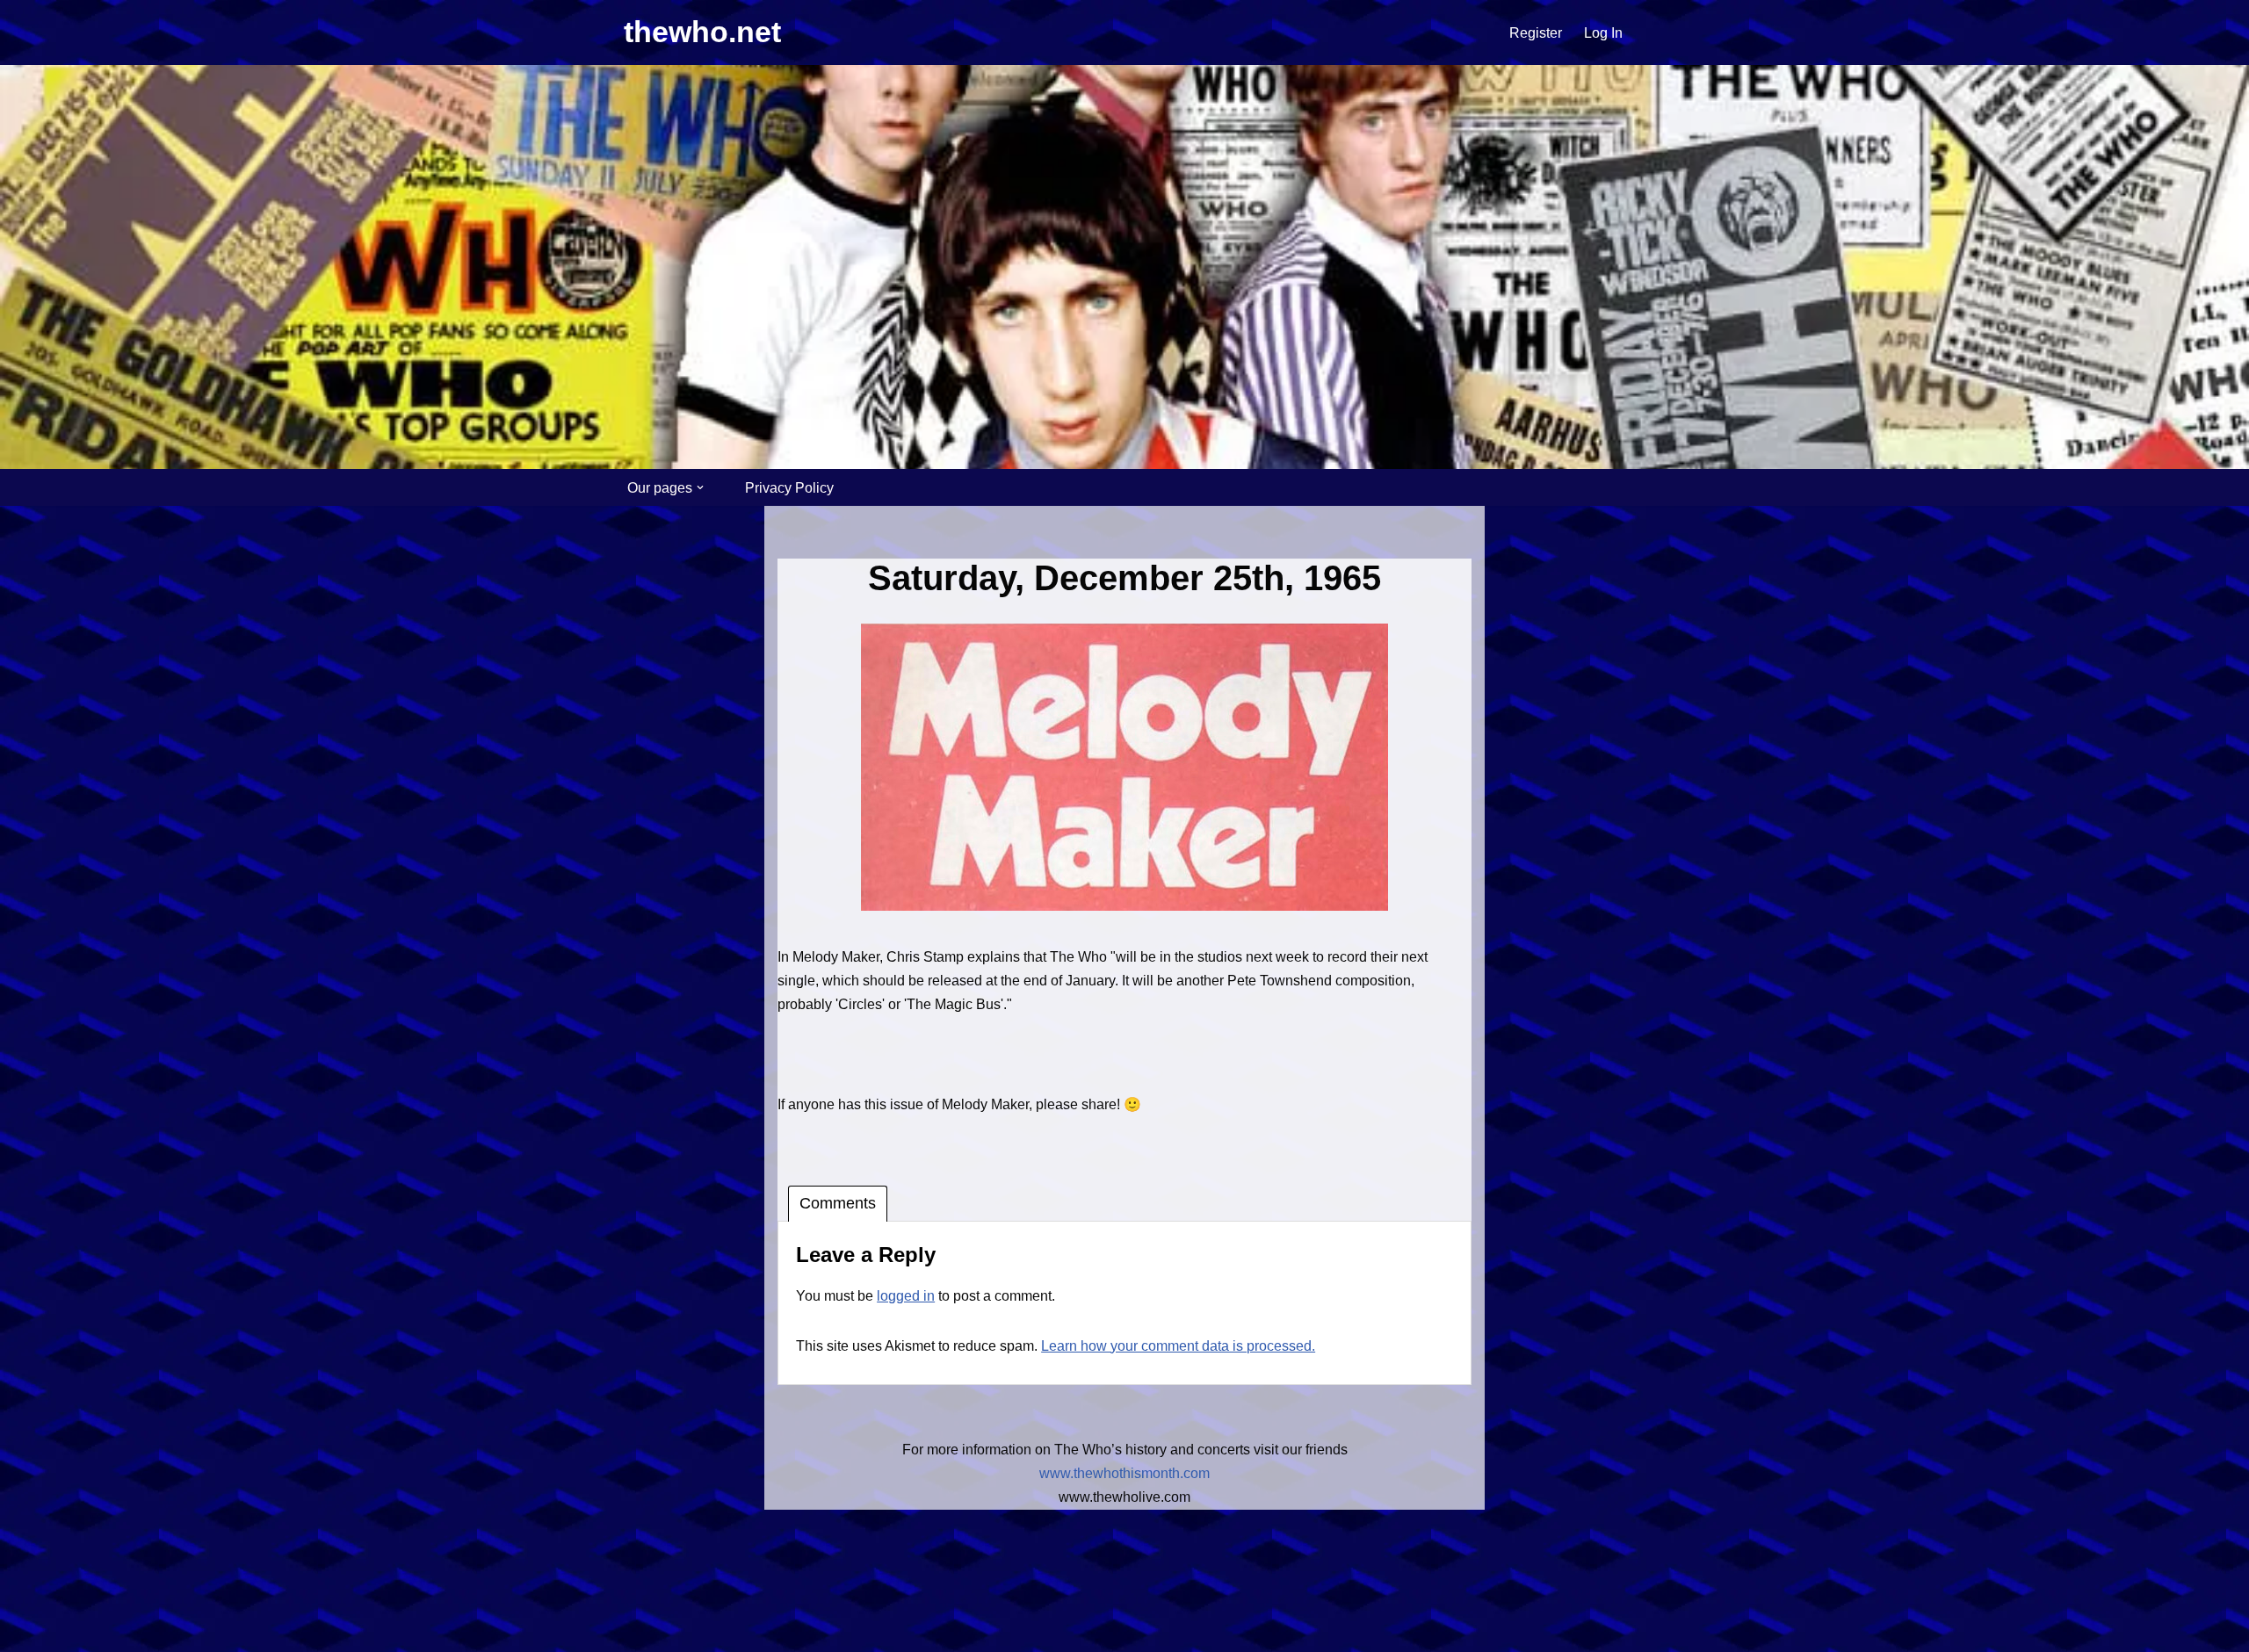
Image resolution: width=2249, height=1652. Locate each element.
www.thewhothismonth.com (1124, 1473)
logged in (906, 1296)
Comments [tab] (838, 1203)
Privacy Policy (789, 488)
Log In (1603, 33)
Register (1536, 33)
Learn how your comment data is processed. (1178, 1346)
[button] (700, 487)
